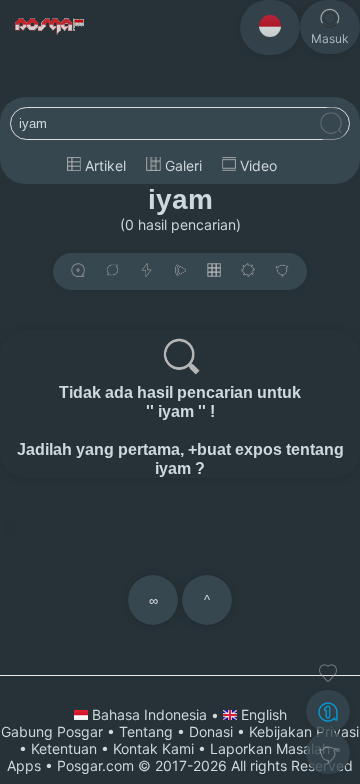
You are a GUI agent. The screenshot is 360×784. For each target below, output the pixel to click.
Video (256, 165)
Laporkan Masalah (270, 748)
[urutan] (146, 271)
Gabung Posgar (52, 731)
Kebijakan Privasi (304, 731)
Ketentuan (64, 748)
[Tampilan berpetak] (214, 271)
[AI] (328, 711)
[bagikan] (112, 271)
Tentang (146, 731)
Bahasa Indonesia (149, 714)
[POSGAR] (50, 26)
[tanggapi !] (328, 673)
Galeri (181, 165)
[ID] (270, 27)
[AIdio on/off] (180, 271)
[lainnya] (282, 271)
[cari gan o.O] (331, 124)
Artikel (103, 165)
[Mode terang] (248, 271)
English (262, 714)
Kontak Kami (153, 748)
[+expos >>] (78, 271)
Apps (24, 765)
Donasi (211, 731)
